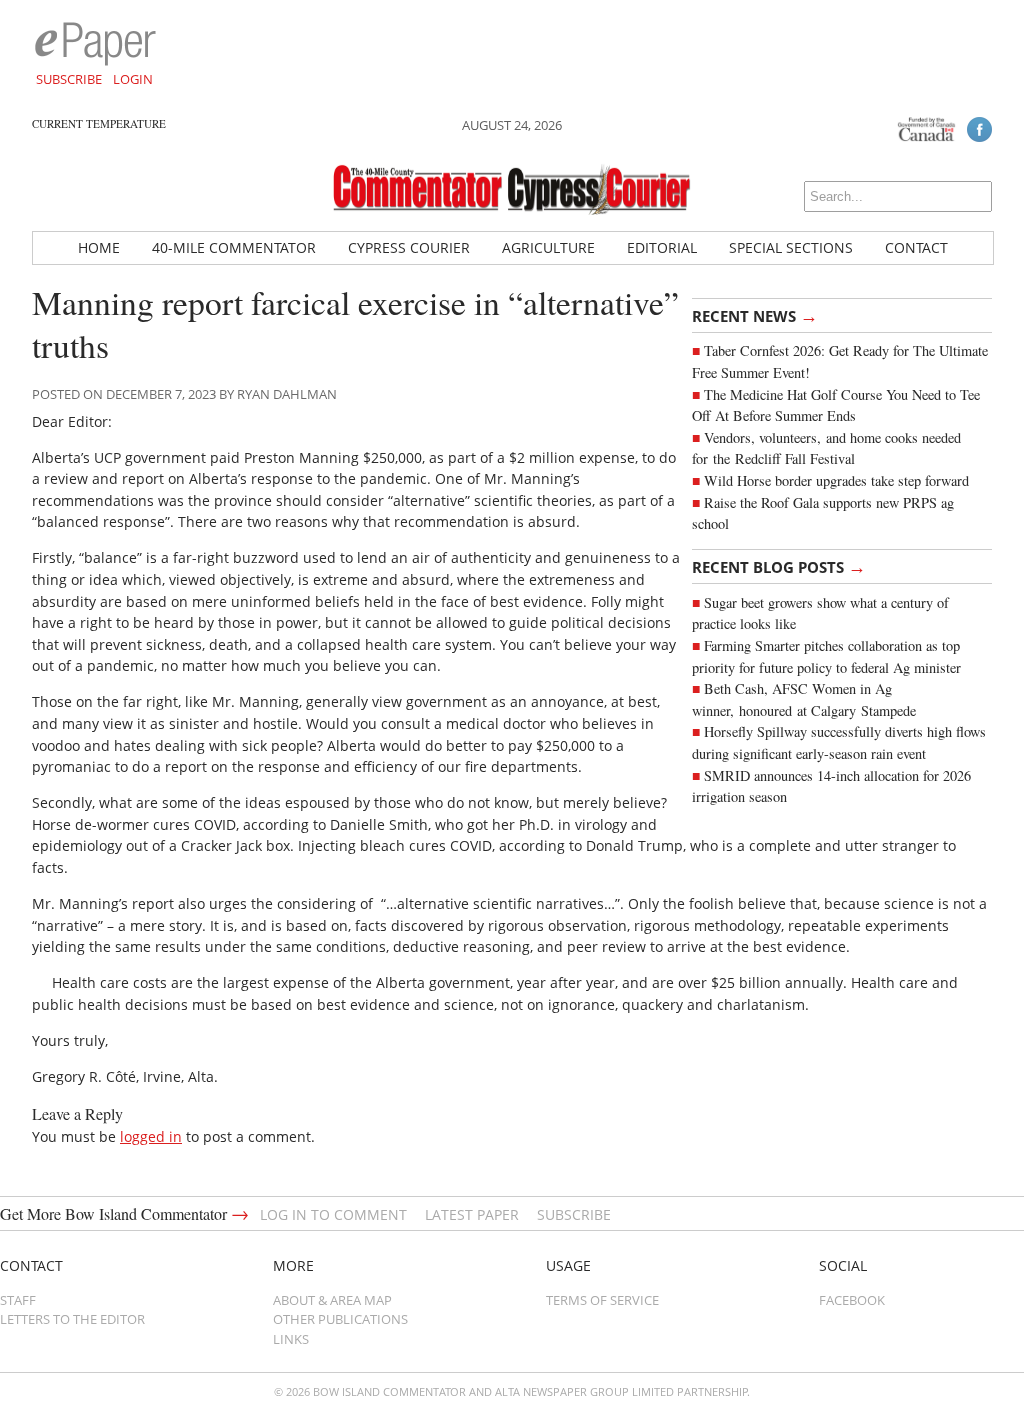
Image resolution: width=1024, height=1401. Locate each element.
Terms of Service (602, 1300)
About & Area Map (332, 1300)
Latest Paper (472, 1214)
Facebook (852, 1300)
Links (291, 1339)
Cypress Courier (409, 247)
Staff (18, 1300)
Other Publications (340, 1319)
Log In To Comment (333, 1214)
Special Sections (791, 247)
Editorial (662, 247)
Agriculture (548, 247)
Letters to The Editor (72, 1319)
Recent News (755, 315)
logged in (151, 1136)
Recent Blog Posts (779, 566)
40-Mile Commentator (234, 247)
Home (99, 247)
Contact (916, 247)
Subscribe (69, 79)
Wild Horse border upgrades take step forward (836, 480)
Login (133, 79)
